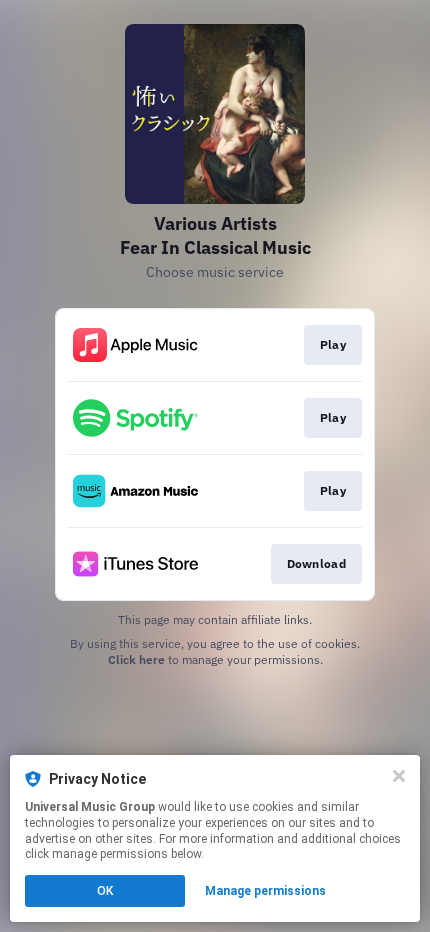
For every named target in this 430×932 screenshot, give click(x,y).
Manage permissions (265, 891)
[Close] (399, 776)
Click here (136, 659)
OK (105, 891)
